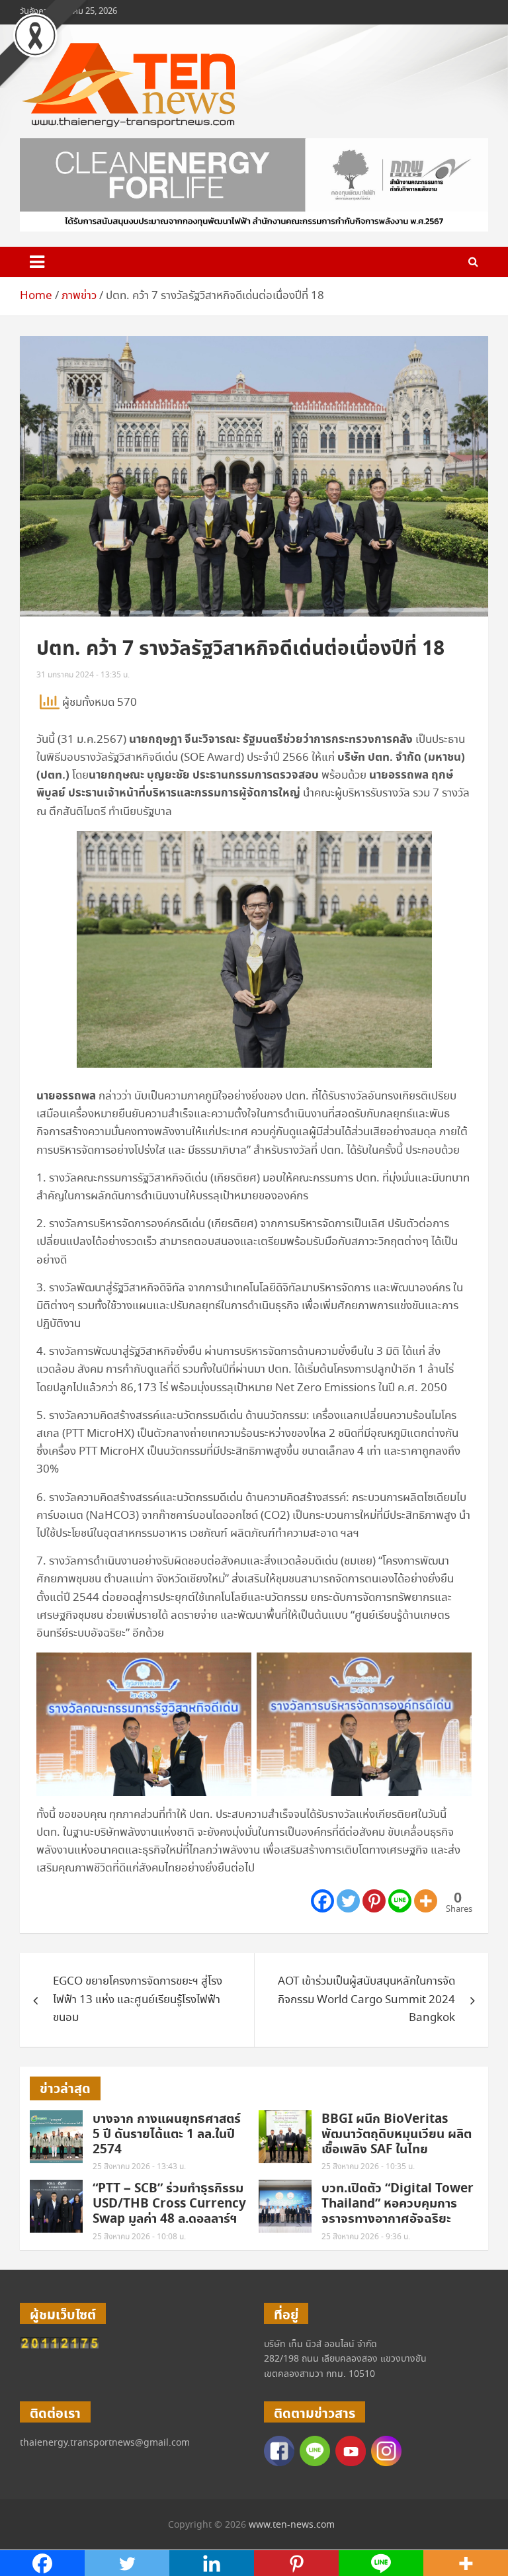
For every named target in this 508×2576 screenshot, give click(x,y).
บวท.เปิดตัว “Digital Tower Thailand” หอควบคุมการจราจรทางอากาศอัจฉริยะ (398, 2204)
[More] (426, 1901)
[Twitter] (348, 1901)
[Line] (400, 1901)
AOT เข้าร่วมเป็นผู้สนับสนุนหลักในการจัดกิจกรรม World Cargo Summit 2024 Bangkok (366, 1999)
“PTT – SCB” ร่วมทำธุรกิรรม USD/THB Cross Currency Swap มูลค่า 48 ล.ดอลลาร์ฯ (169, 2204)
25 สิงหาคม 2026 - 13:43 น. (139, 2167)
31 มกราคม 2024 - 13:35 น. (83, 675)
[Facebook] (322, 1901)
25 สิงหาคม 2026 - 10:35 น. (368, 2167)
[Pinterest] (374, 1901)
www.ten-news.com (292, 2525)
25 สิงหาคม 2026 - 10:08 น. (139, 2237)
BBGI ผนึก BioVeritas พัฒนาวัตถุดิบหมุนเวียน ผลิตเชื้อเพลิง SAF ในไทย (397, 2134)
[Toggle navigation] (37, 262)
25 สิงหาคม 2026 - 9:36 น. (366, 2237)
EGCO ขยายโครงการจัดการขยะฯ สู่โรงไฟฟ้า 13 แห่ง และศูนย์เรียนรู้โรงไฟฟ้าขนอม (138, 1999)
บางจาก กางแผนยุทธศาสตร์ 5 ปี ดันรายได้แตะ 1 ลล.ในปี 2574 (167, 2134)
